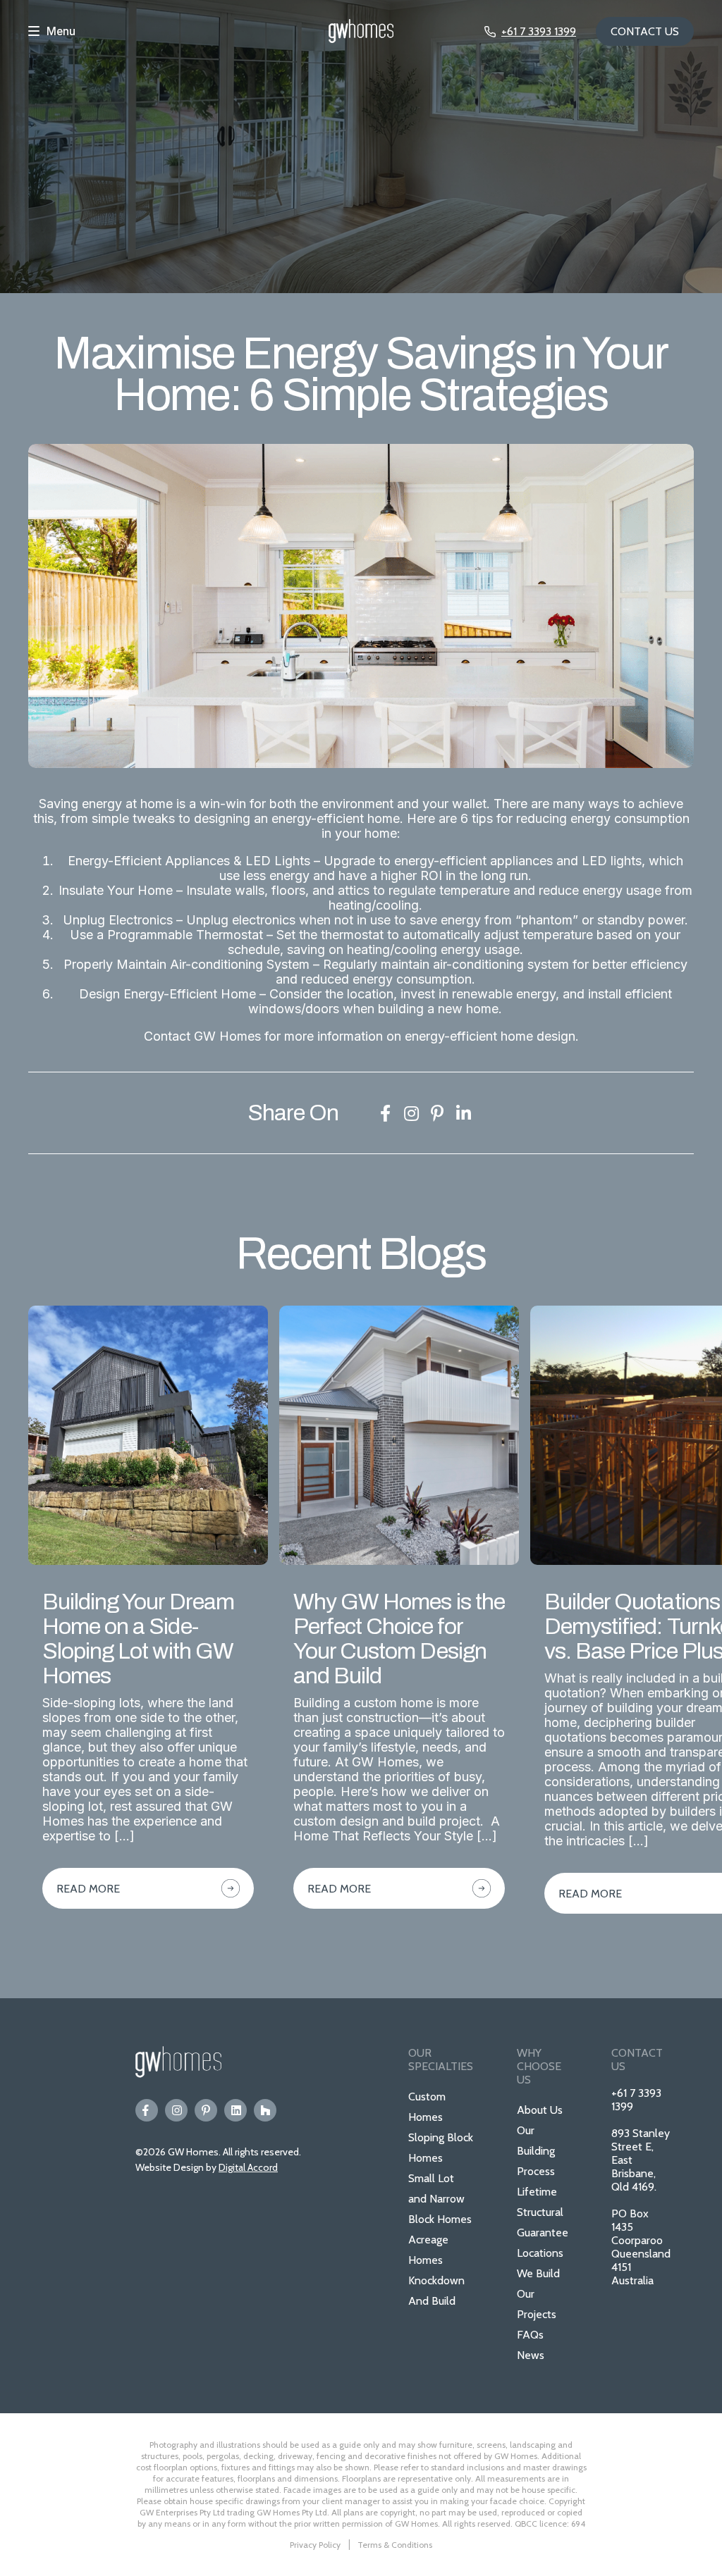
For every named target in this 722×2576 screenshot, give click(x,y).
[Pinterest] (206, 2110)
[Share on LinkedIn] (463, 1113)
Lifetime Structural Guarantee (543, 2212)
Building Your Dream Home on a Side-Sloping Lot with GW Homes (138, 1639)
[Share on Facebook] (385, 1113)
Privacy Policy (315, 2545)
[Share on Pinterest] (437, 1113)
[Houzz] (265, 2110)
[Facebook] (147, 2110)
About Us (540, 2110)
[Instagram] (176, 2110)
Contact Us (645, 31)
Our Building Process (536, 2151)
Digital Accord (248, 2167)
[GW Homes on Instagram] (411, 1113)
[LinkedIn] (235, 2110)
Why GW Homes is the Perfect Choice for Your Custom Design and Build (399, 1639)
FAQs (530, 2335)
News (531, 2355)
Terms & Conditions (395, 2545)
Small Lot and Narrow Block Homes (440, 2199)
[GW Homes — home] (361, 32)
